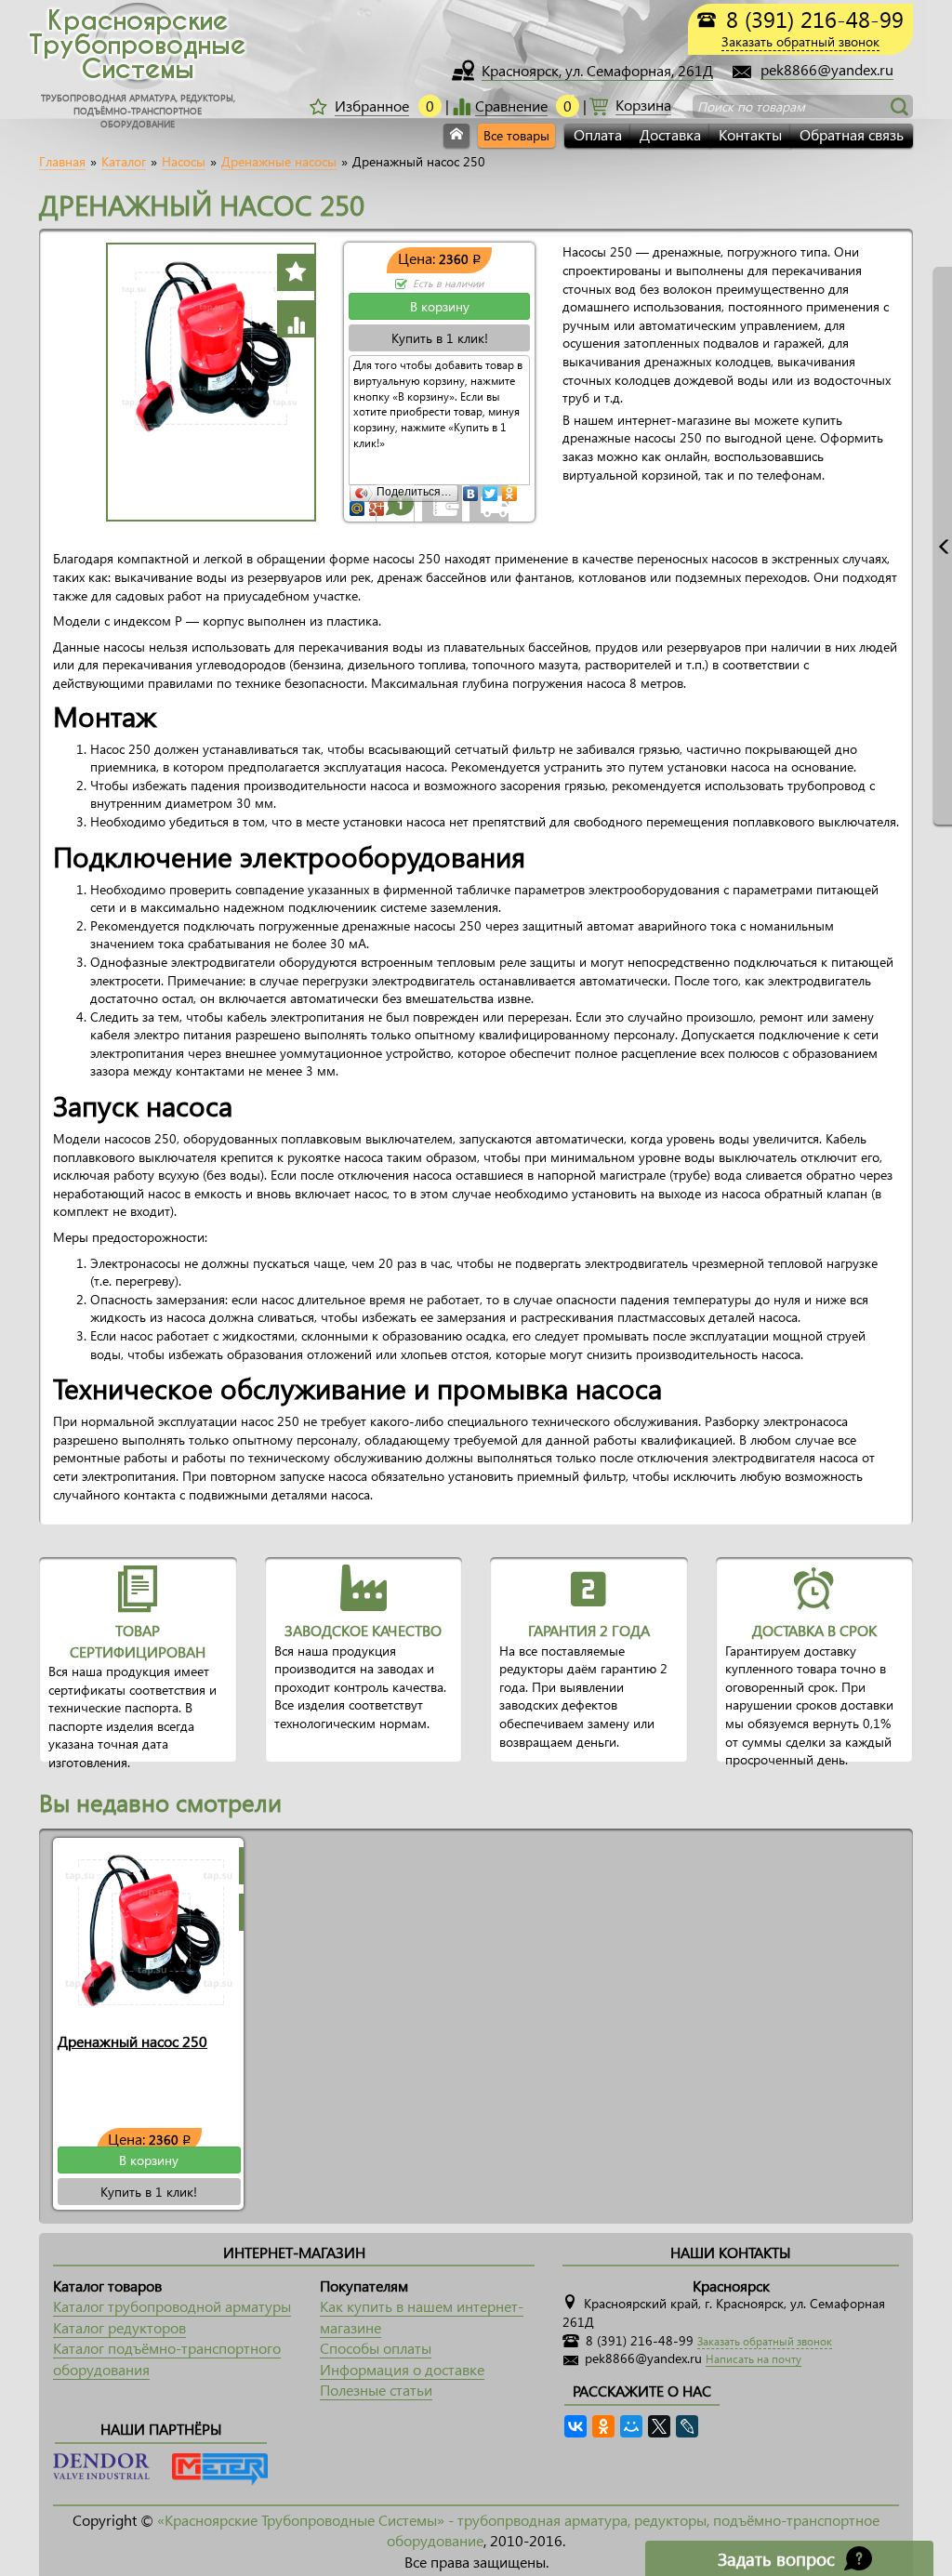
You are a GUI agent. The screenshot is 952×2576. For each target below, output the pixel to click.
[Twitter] (490, 489)
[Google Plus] (377, 504)
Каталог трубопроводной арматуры (172, 2306)
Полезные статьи (376, 2390)
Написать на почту (754, 2359)
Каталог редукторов (119, 2327)
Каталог (124, 162)
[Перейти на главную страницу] (456, 136)
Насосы (184, 162)
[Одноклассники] (510, 489)
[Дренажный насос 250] (149, 1930)
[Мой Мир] (357, 504)
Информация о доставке (402, 2369)
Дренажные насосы (279, 162)
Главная (62, 162)
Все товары (516, 135)
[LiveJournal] (687, 2426)
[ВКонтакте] (471, 489)
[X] (659, 2426)
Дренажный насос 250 (132, 2041)
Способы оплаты (376, 2348)
